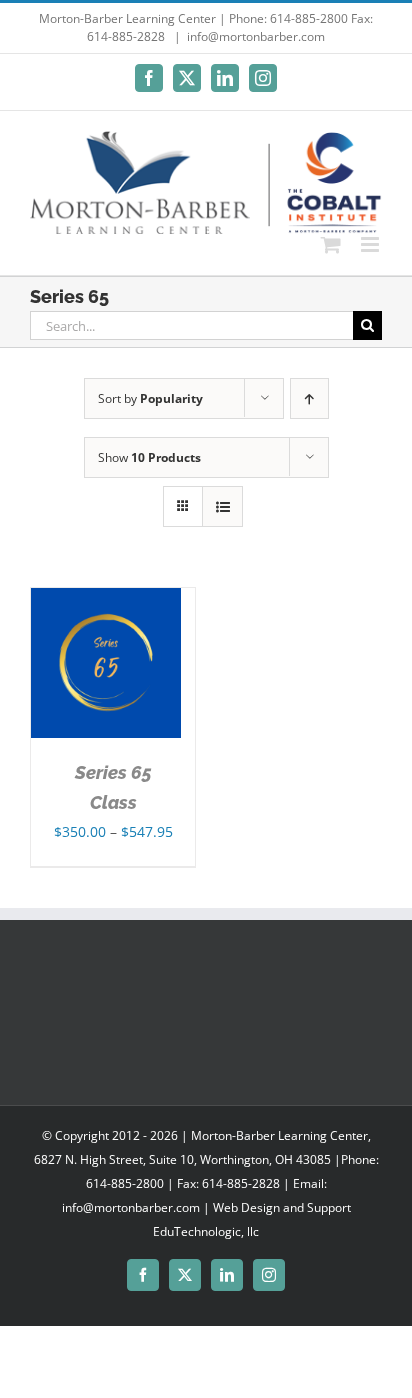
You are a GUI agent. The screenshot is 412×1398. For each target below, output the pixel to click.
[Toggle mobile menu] (371, 244)
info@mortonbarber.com (256, 36)
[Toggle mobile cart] (331, 244)
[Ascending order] (309, 398)
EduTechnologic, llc (206, 1231)
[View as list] (222, 506)
